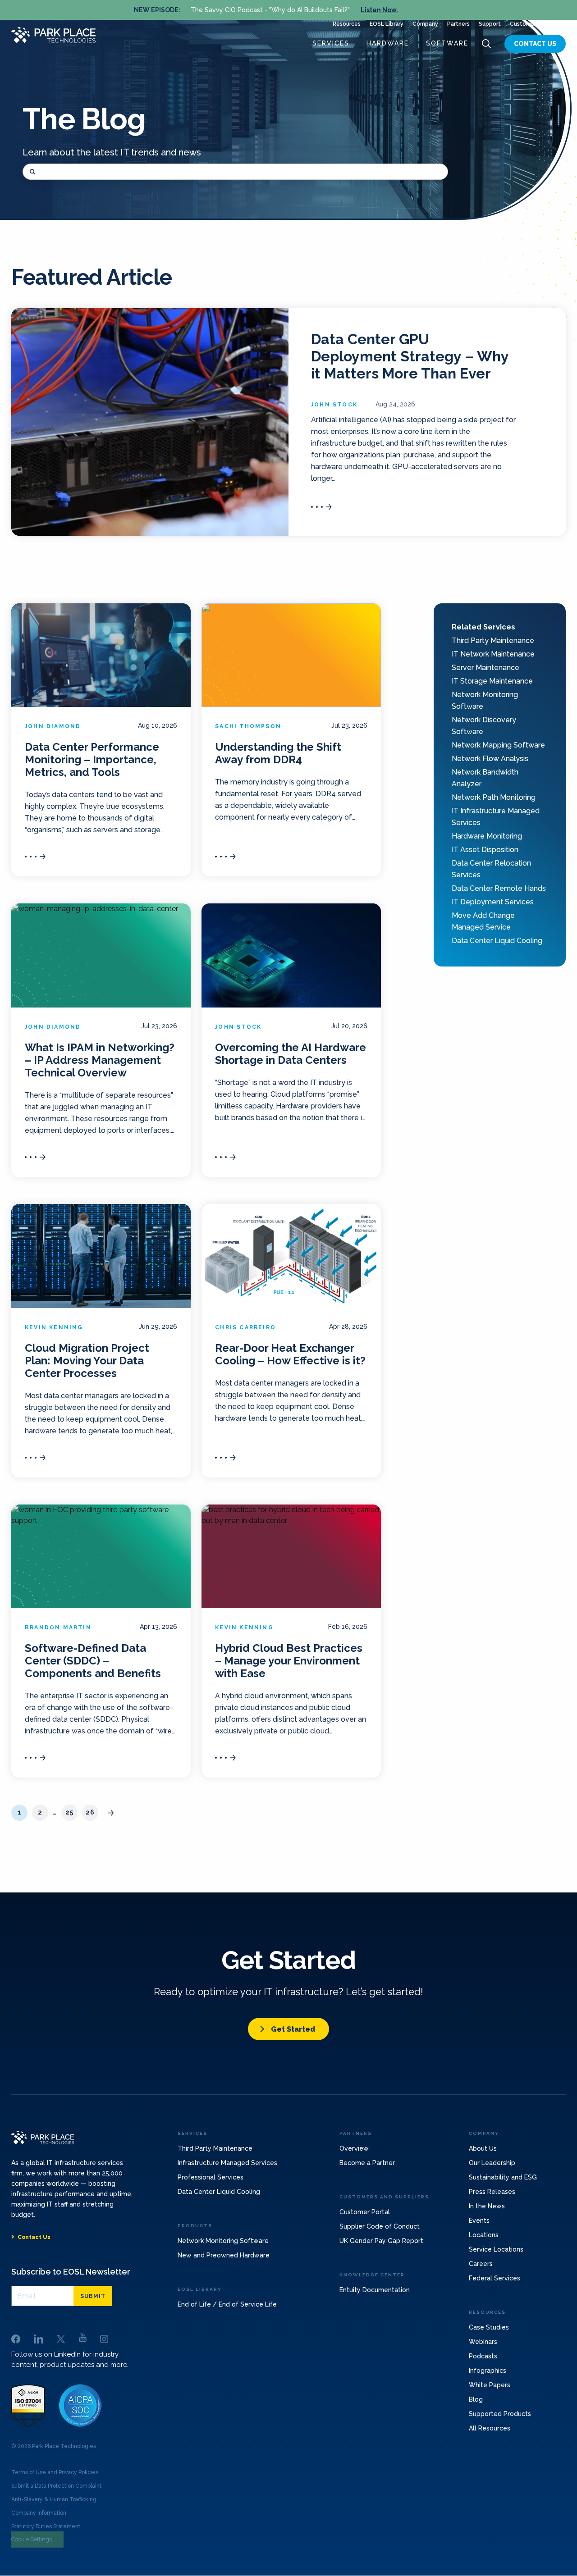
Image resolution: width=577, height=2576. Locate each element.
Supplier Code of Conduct (380, 2226)
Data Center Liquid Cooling (497, 941)
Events (479, 2220)
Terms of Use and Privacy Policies (55, 2472)
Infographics (488, 2371)
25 (69, 1812)
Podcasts (483, 2356)
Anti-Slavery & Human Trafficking (54, 2499)
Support (490, 24)
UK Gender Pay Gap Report (381, 2241)
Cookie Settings (32, 2539)
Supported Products (500, 2414)
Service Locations (496, 2249)
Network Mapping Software (498, 745)
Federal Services (495, 2278)
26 (90, 1812)
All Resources (490, 2428)
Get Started (293, 2029)
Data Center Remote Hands (499, 888)
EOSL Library (387, 24)
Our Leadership (492, 2163)
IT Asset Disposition (485, 850)
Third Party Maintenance (493, 641)
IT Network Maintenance (493, 654)
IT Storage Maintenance (492, 681)
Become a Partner (367, 2163)
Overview (354, 2148)
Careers (481, 2264)
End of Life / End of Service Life (227, 2304)
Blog (476, 2399)
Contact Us (535, 44)
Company (425, 24)
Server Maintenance (485, 668)
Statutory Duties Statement (46, 2526)
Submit (93, 2296)
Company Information (39, 2513)
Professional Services (211, 2177)
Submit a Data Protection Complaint (56, 2486)
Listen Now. (379, 10)
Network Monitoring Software (223, 2241)
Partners (458, 24)
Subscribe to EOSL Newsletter (71, 2272)
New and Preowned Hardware (224, 2255)
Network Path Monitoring (494, 797)
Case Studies (489, 2327)
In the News (487, 2206)
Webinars (483, 2342)
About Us (483, 2148)
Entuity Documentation (375, 2290)
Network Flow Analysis (490, 759)
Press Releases (492, 2192)
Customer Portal (532, 24)
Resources (347, 24)
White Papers (490, 2385)
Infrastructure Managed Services (227, 2163)
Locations (484, 2235)
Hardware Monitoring (487, 836)
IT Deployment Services (493, 902)
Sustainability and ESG (503, 2177)
